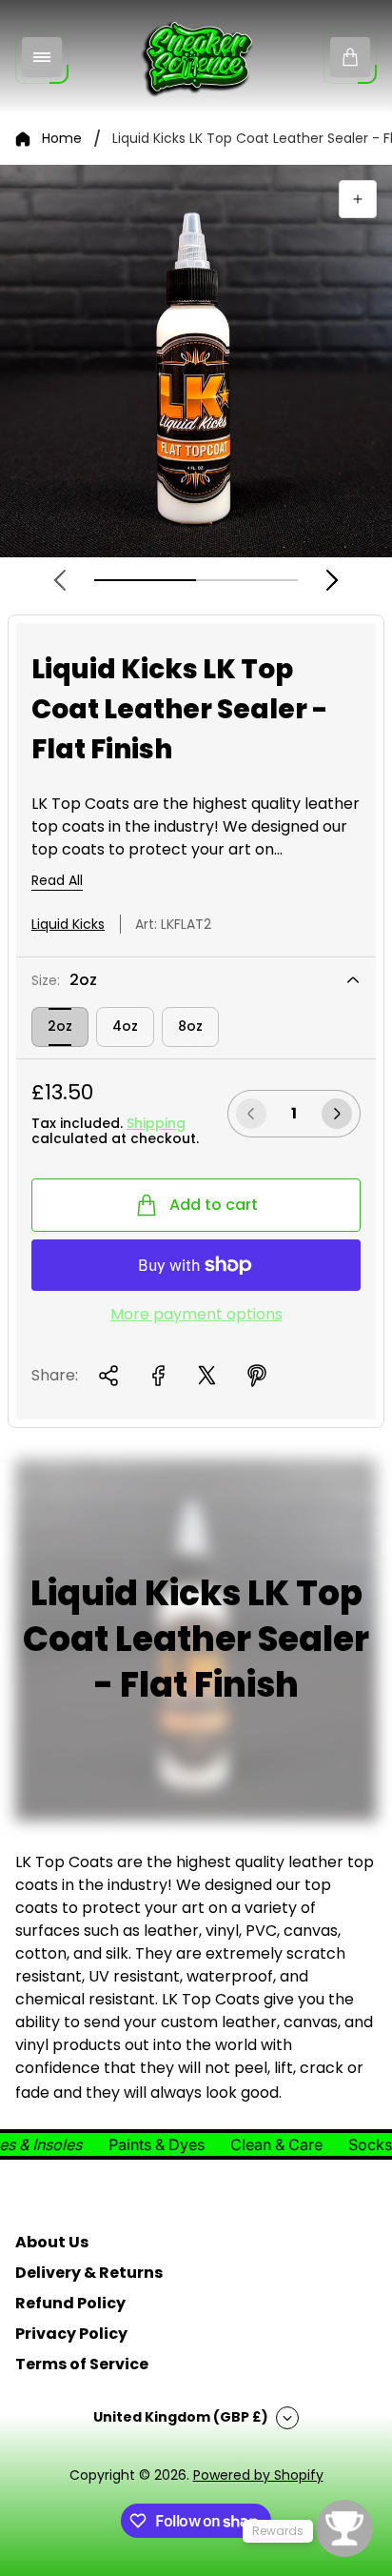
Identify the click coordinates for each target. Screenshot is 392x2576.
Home (62, 139)
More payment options (196, 1315)
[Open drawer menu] (42, 57)
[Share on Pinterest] (257, 1376)
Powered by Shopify (258, 2475)
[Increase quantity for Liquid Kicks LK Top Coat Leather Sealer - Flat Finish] (337, 1114)
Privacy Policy (71, 2334)
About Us (52, 2242)
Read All (57, 881)
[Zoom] (358, 199)
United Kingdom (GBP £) (181, 2417)
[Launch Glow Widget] (344, 2528)
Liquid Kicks (68, 924)
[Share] (108, 1376)
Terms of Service (82, 2364)
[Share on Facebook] (158, 1376)
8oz (190, 1026)
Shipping (156, 1123)
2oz (60, 1026)
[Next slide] (332, 580)
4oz (125, 1026)
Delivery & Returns (89, 2273)
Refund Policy (70, 2303)
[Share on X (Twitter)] (207, 1376)
